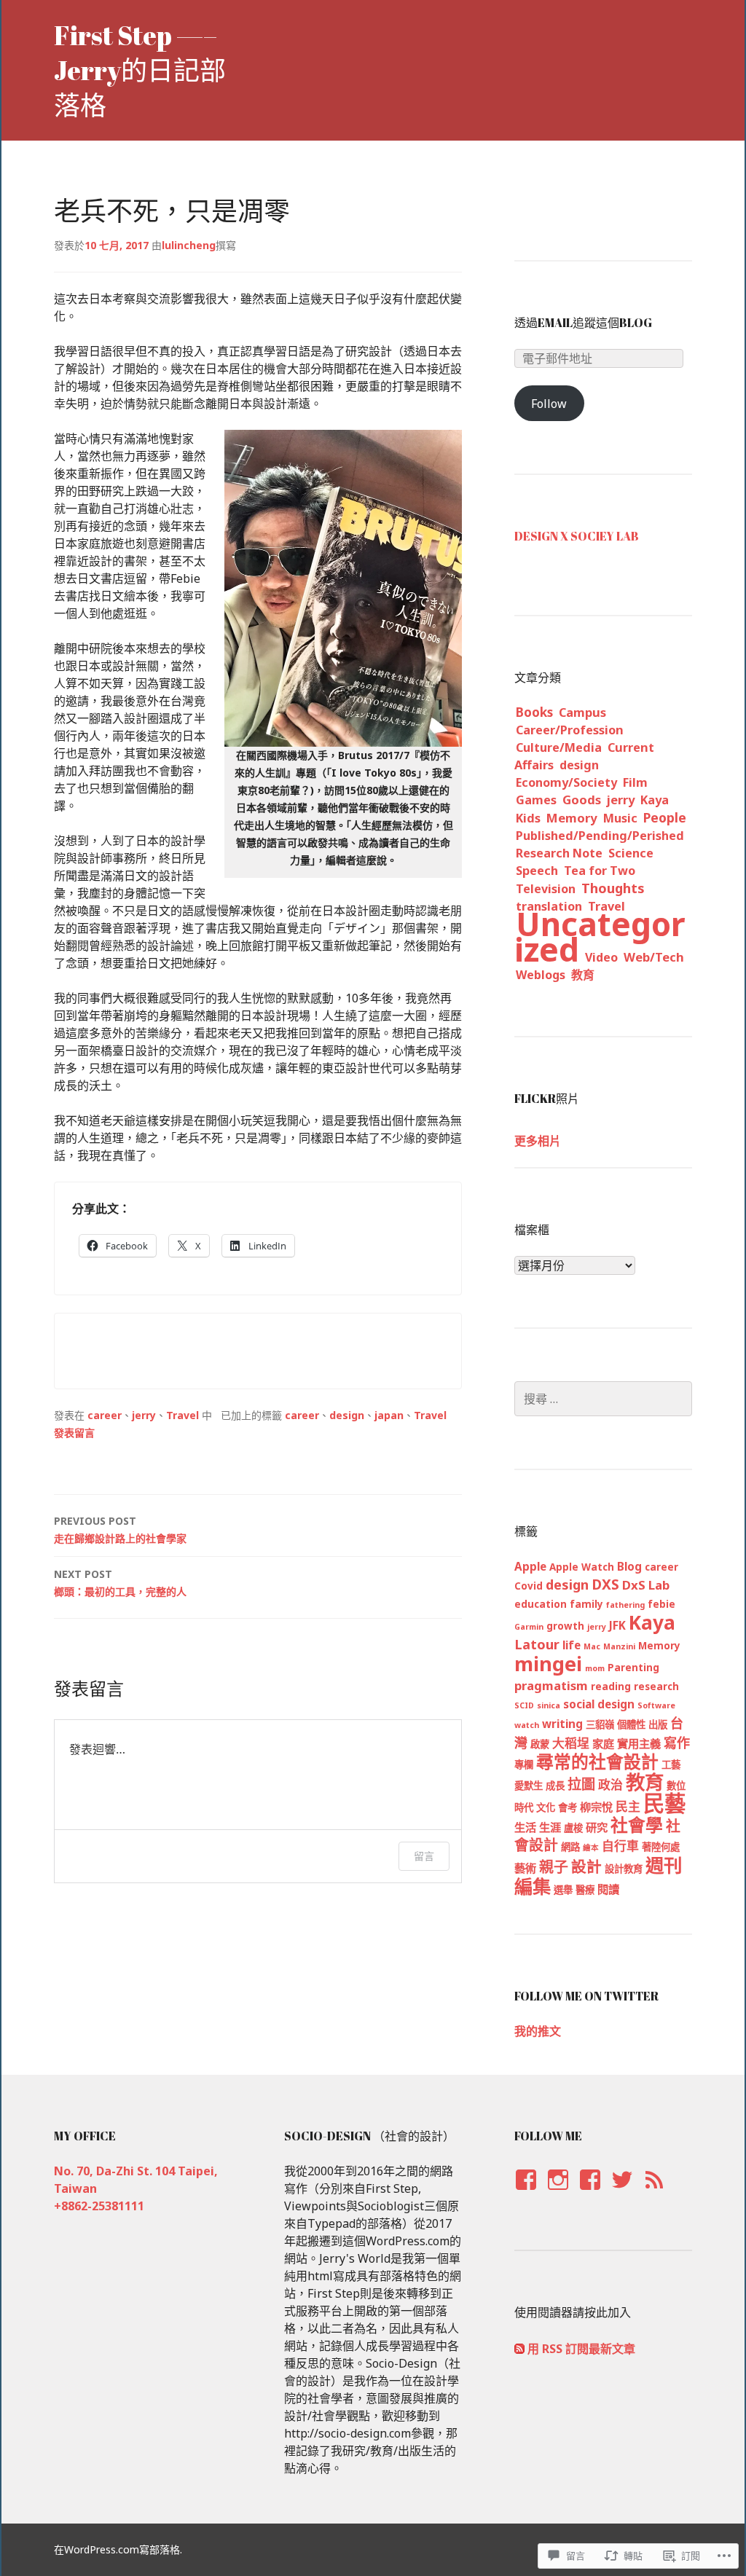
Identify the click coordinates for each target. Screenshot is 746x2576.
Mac (592, 1646)
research (656, 1686)
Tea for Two (600, 871)
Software (656, 1705)
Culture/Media (559, 747)
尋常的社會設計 (597, 1762)
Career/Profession (570, 730)
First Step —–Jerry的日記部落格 (140, 70)
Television (546, 889)
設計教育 (624, 1869)
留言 (424, 1856)
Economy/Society (566, 782)
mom (595, 1668)
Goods (582, 800)
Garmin (529, 1627)
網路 (570, 1847)
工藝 (671, 1764)
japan (389, 1415)
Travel (182, 1415)
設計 (586, 1866)
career (105, 1415)
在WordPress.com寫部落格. (118, 2549)
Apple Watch (582, 1567)
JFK (617, 1625)
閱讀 (608, 1889)
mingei (548, 1664)
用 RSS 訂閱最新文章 (581, 2349)
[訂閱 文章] (519, 2349)
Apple (530, 1566)
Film (635, 782)
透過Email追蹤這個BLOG (583, 323)
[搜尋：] (603, 1399)
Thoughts (613, 888)
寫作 (677, 1743)
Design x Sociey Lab (577, 536)
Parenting (633, 1668)
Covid (529, 1586)
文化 (546, 1807)
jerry (144, 1415)
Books (534, 712)
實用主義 (639, 1743)
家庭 (603, 1743)
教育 (583, 975)
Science (631, 853)
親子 (554, 1867)
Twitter (622, 2194)
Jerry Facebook (525, 2194)
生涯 (550, 1827)
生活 (525, 1827)
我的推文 (538, 2031)
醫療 (585, 1890)
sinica (549, 1705)
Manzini (619, 1646)
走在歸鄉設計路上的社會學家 (120, 1529)
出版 (658, 1724)
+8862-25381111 (99, 2206)
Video (601, 957)
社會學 (637, 1825)
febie (661, 1604)
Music (620, 818)
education (541, 1604)
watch (527, 1725)
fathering (625, 1605)
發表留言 (74, 1433)
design (347, 1415)
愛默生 (529, 1786)
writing (562, 1724)
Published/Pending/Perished (600, 836)
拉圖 (581, 1784)
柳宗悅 (596, 1807)
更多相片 (538, 1141)
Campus (582, 712)
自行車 (620, 1846)
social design (599, 1704)
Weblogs (541, 975)
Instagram (558, 2194)
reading (611, 1686)
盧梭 (573, 1828)
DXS (605, 1585)
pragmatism (551, 1685)
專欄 (524, 1764)
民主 (628, 1806)
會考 (568, 1807)
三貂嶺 (600, 1724)
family (586, 1604)
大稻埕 (571, 1743)
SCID (524, 1705)
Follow (549, 404)
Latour (537, 1644)
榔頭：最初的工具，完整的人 (120, 1583)
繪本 (591, 1847)
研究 (597, 1827)
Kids (528, 818)
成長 (555, 1786)
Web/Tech (654, 957)
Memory (572, 818)
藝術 (525, 1868)
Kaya (655, 800)
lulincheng (189, 245)
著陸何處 (661, 1847)
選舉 (563, 1890)
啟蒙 (540, 1744)
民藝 (664, 1803)
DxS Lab (646, 1585)
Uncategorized (600, 936)
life (572, 1645)
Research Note (559, 853)
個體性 (631, 1724)
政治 (610, 1784)
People (665, 817)
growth (565, 1626)
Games (536, 800)
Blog (629, 1566)
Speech (537, 871)
